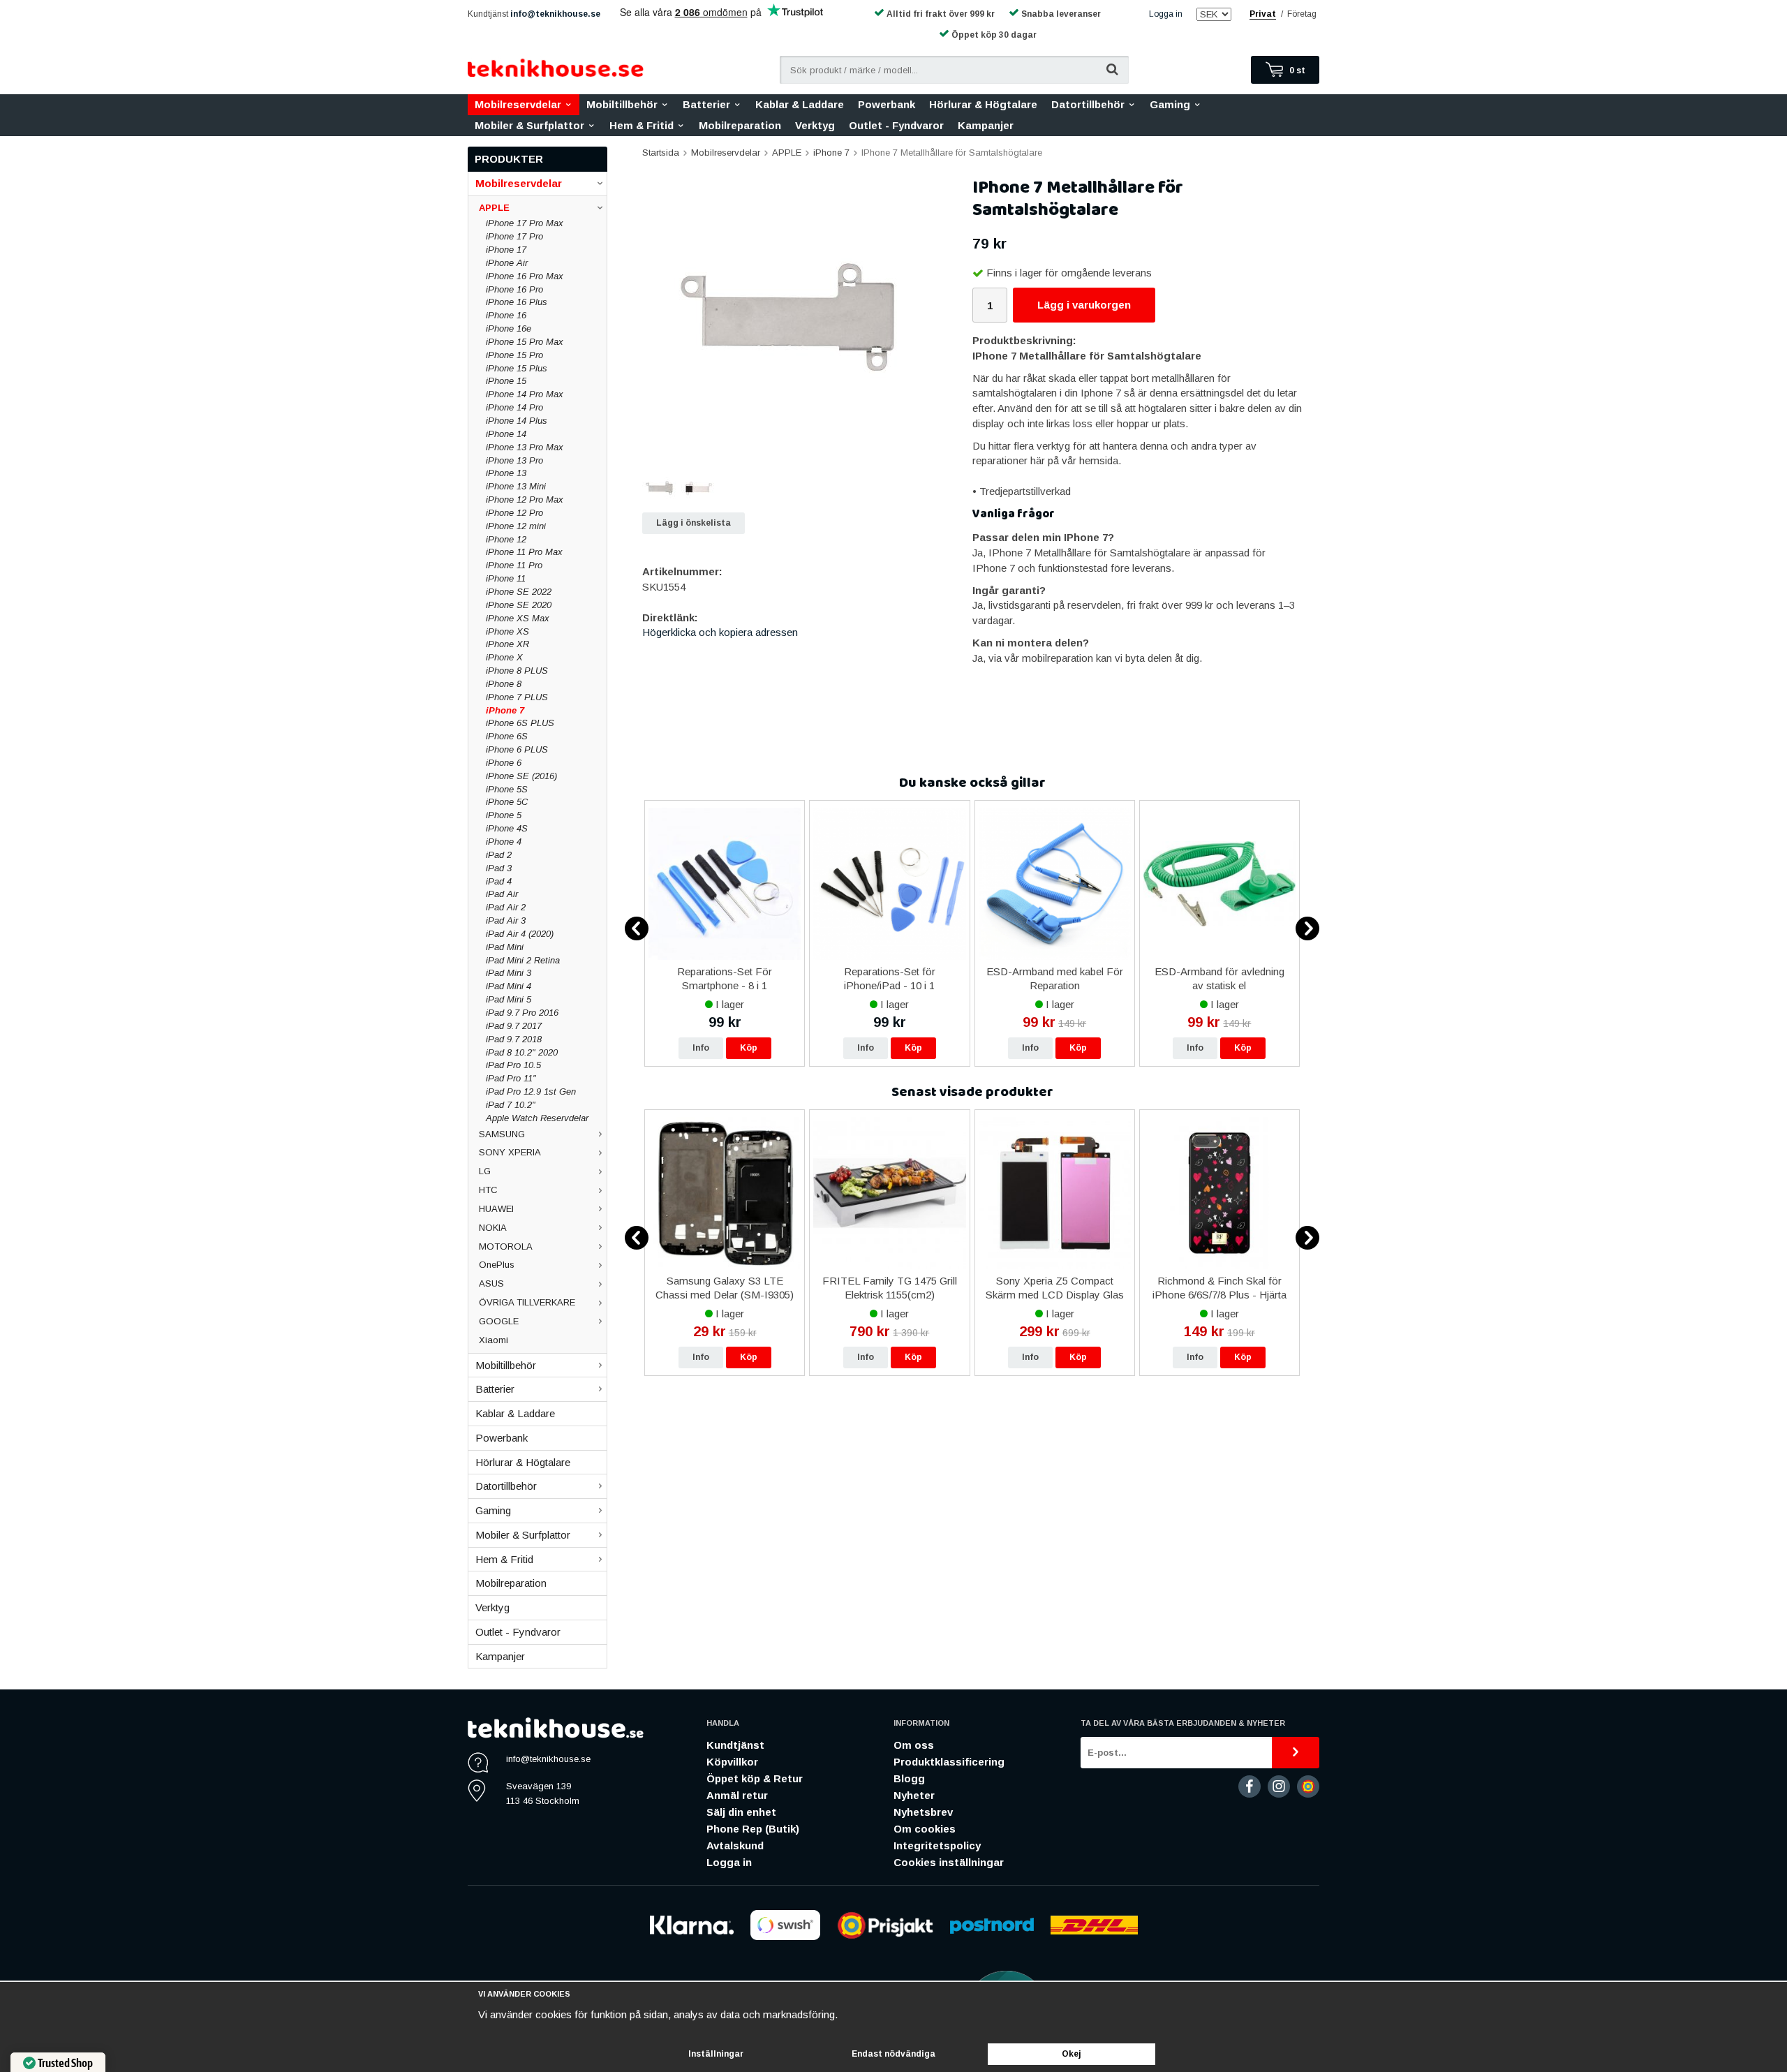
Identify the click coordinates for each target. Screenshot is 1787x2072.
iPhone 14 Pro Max (525, 394)
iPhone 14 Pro (514, 407)
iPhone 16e (509, 328)
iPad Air (502, 894)
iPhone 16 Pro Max (525, 276)
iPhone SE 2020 (519, 605)
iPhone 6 (504, 763)
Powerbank (887, 104)
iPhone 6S (507, 736)
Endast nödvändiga (893, 2054)
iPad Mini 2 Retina (523, 960)
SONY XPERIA (510, 1152)
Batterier (706, 104)
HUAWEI (496, 1209)
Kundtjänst (735, 1745)
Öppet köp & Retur (755, 1778)
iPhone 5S (507, 789)
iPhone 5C (507, 802)
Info (701, 1048)
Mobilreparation (740, 125)
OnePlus (497, 1265)
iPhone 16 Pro (514, 289)
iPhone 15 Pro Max (525, 342)
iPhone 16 (506, 315)
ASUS (491, 1283)
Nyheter (914, 1795)
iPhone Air (507, 263)
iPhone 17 (506, 250)
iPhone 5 (504, 815)
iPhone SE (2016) (521, 776)
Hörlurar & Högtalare (983, 104)
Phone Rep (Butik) (753, 1829)
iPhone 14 (506, 434)
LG (485, 1171)
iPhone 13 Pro (514, 460)
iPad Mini (505, 947)
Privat (1263, 14)
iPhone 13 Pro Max (525, 447)
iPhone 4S (507, 828)
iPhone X (504, 657)
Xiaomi (494, 1340)
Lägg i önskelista (694, 523)
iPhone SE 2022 (519, 592)
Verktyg (815, 125)
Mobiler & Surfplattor (529, 125)
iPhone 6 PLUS (517, 749)
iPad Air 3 (506, 920)
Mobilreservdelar (518, 104)
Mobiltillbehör (622, 104)
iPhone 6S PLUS (520, 723)
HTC (488, 1190)
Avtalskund (735, 1845)
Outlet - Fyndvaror (896, 125)
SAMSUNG (502, 1134)
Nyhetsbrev (923, 1812)
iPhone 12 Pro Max (525, 499)
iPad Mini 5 (509, 999)
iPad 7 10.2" (511, 1105)
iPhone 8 (504, 684)
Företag (1302, 14)
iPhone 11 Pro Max (524, 552)
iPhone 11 (506, 578)
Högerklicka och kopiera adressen (720, 632)
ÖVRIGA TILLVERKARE (527, 1302)
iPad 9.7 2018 (514, 1039)
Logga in (1166, 14)
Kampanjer (986, 125)
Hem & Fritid (642, 125)
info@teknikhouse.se (555, 14)
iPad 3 (499, 868)
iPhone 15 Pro (514, 355)
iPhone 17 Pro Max (525, 223)
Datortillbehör (1088, 104)
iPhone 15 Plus (517, 368)
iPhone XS (507, 631)
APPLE (494, 208)
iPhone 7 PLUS (517, 697)
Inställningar (716, 2054)
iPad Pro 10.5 (513, 1065)
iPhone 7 (505, 710)
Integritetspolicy (937, 1845)
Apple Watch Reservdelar (537, 1118)
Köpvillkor (732, 1762)
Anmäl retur (737, 1795)
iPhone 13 (506, 473)
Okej (1072, 2054)
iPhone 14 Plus (517, 421)
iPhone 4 (504, 842)
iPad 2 (499, 855)
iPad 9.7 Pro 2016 (522, 1013)
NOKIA (493, 1228)
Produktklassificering (949, 1762)
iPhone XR (507, 644)
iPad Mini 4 (509, 986)
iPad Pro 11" (511, 1078)
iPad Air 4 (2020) (520, 934)
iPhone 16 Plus (517, 302)
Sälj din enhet (741, 1812)
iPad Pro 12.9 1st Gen (531, 1091)
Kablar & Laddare (800, 104)
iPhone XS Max (518, 618)
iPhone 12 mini (516, 526)
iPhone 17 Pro (514, 236)
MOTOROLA (506, 1246)
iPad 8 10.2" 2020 (522, 1052)
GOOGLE (499, 1321)
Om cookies (925, 1829)
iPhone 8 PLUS (517, 671)
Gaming (1170, 104)
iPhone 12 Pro (514, 513)
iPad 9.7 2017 (514, 1026)
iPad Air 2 (506, 907)
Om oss (914, 1745)
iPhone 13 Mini (516, 486)
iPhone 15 (506, 381)
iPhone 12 (506, 539)
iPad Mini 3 (509, 973)
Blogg (909, 1778)
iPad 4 (499, 881)
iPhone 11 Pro (514, 565)
